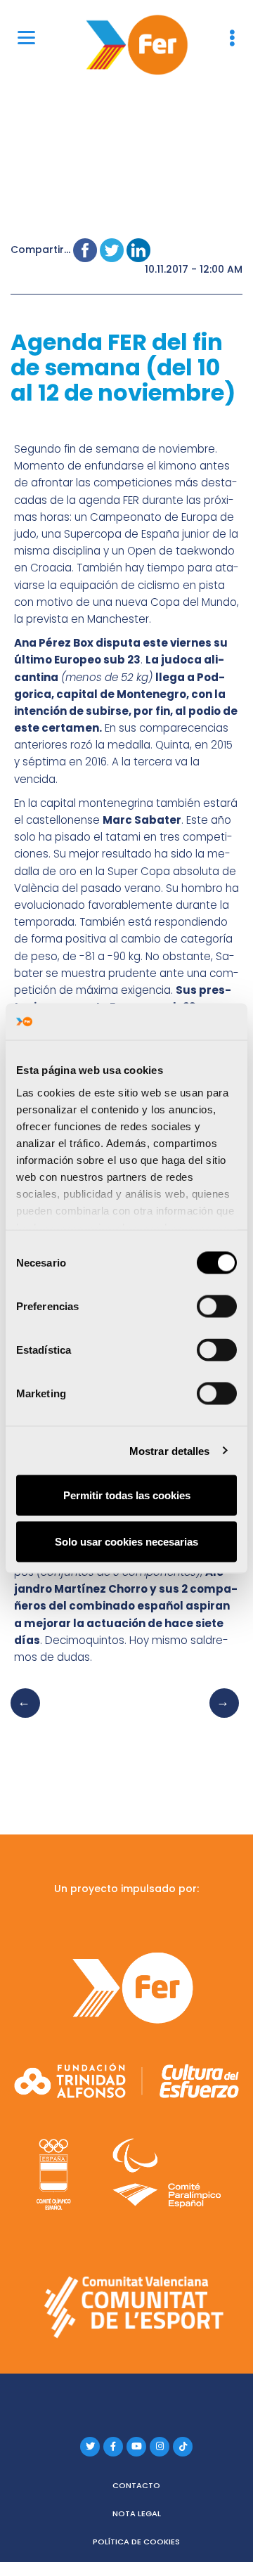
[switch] (217, 1307)
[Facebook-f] (113, 2447)
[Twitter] (90, 2447)
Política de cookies (136, 2542)
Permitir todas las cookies (127, 1495)
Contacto (136, 2485)
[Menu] (26, 37)
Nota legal (137, 2513)
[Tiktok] (183, 2447)
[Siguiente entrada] (220, 1717)
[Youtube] (136, 2447)
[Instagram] (160, 2447)
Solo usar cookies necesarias (126, 1541)
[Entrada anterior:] (30, 1717)
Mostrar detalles (170, 1450)
